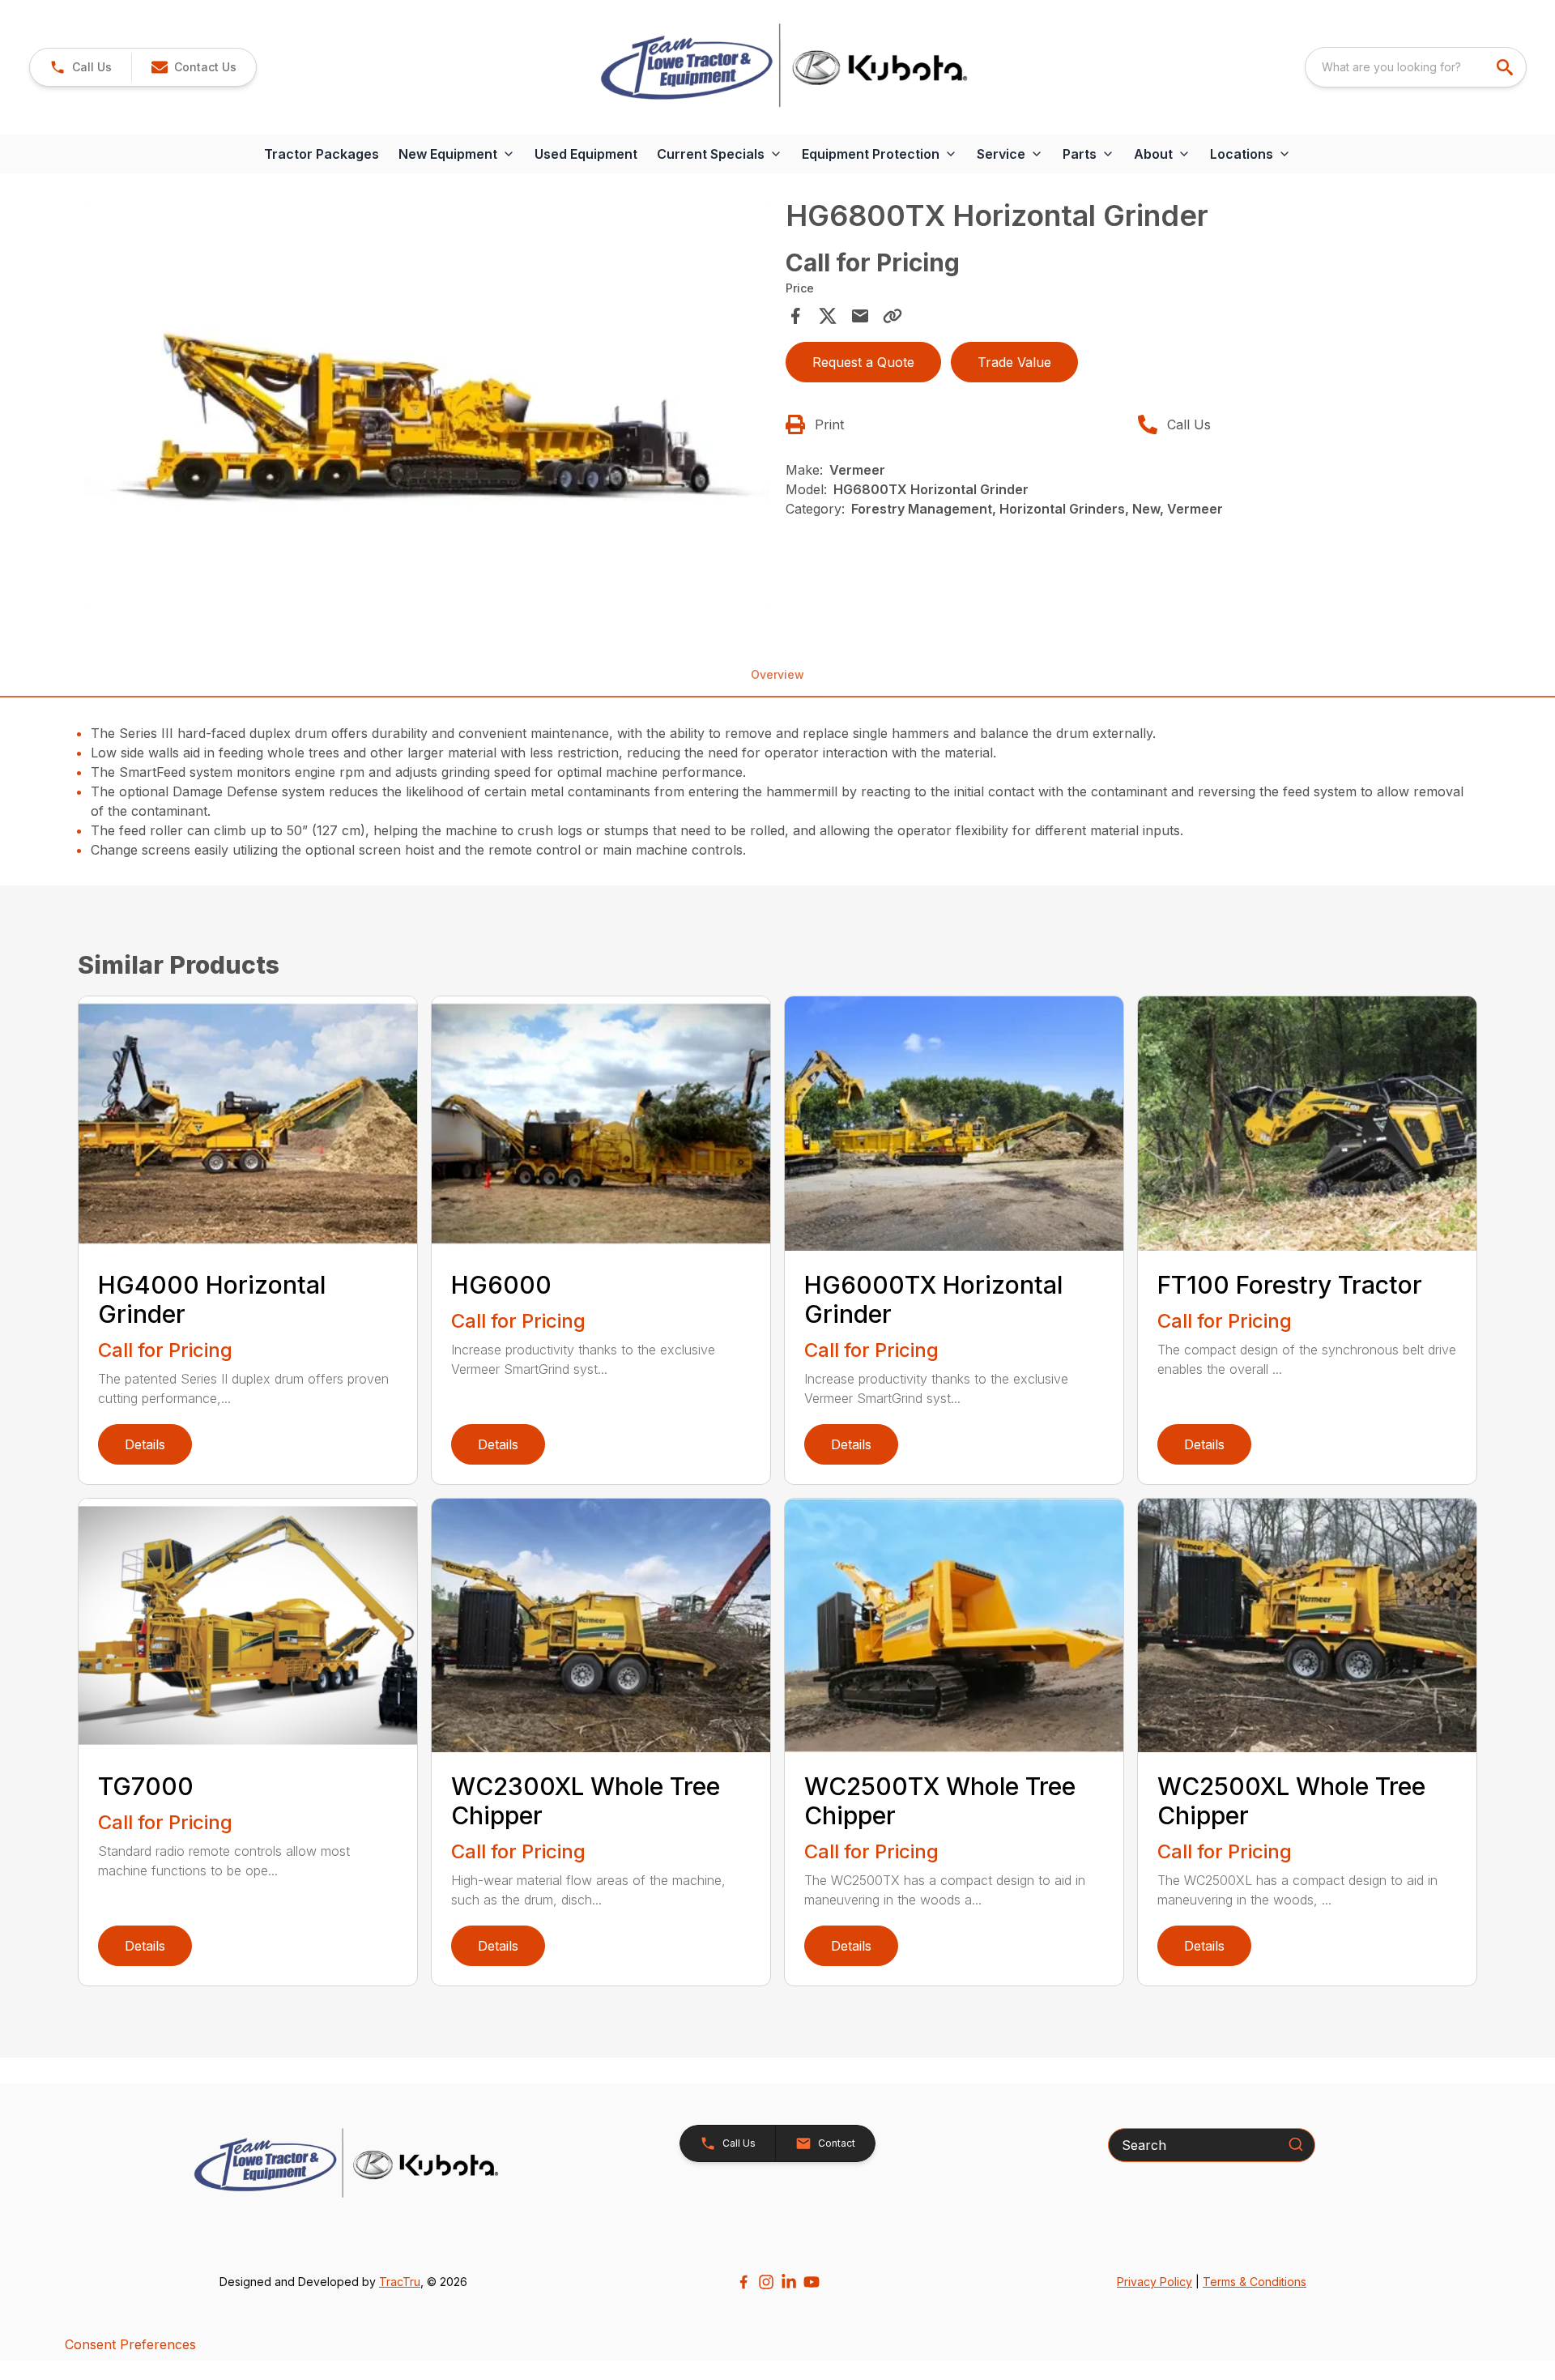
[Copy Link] (893, 316)
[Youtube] (812, 2282)
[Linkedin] (789, 2282)
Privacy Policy (1155, 2282)
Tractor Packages (322, 154)
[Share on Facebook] (795, 316)
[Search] (1296, 2144)
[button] (81, 67)
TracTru (400, 2282)
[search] (1506, 67)
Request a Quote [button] (863, 362)
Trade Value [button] (1014, 362)
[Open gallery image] (427, 405)
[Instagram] (766, 2282)
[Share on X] (828, 316)
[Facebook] (743, 2282)
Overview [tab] (777, 674)
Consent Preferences (130, 2344)
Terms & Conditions (1255, 2282)
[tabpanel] (427, 407)
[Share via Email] (860, 316)
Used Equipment (586, 154)
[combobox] (1416, 67)
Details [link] (145, 1444)
